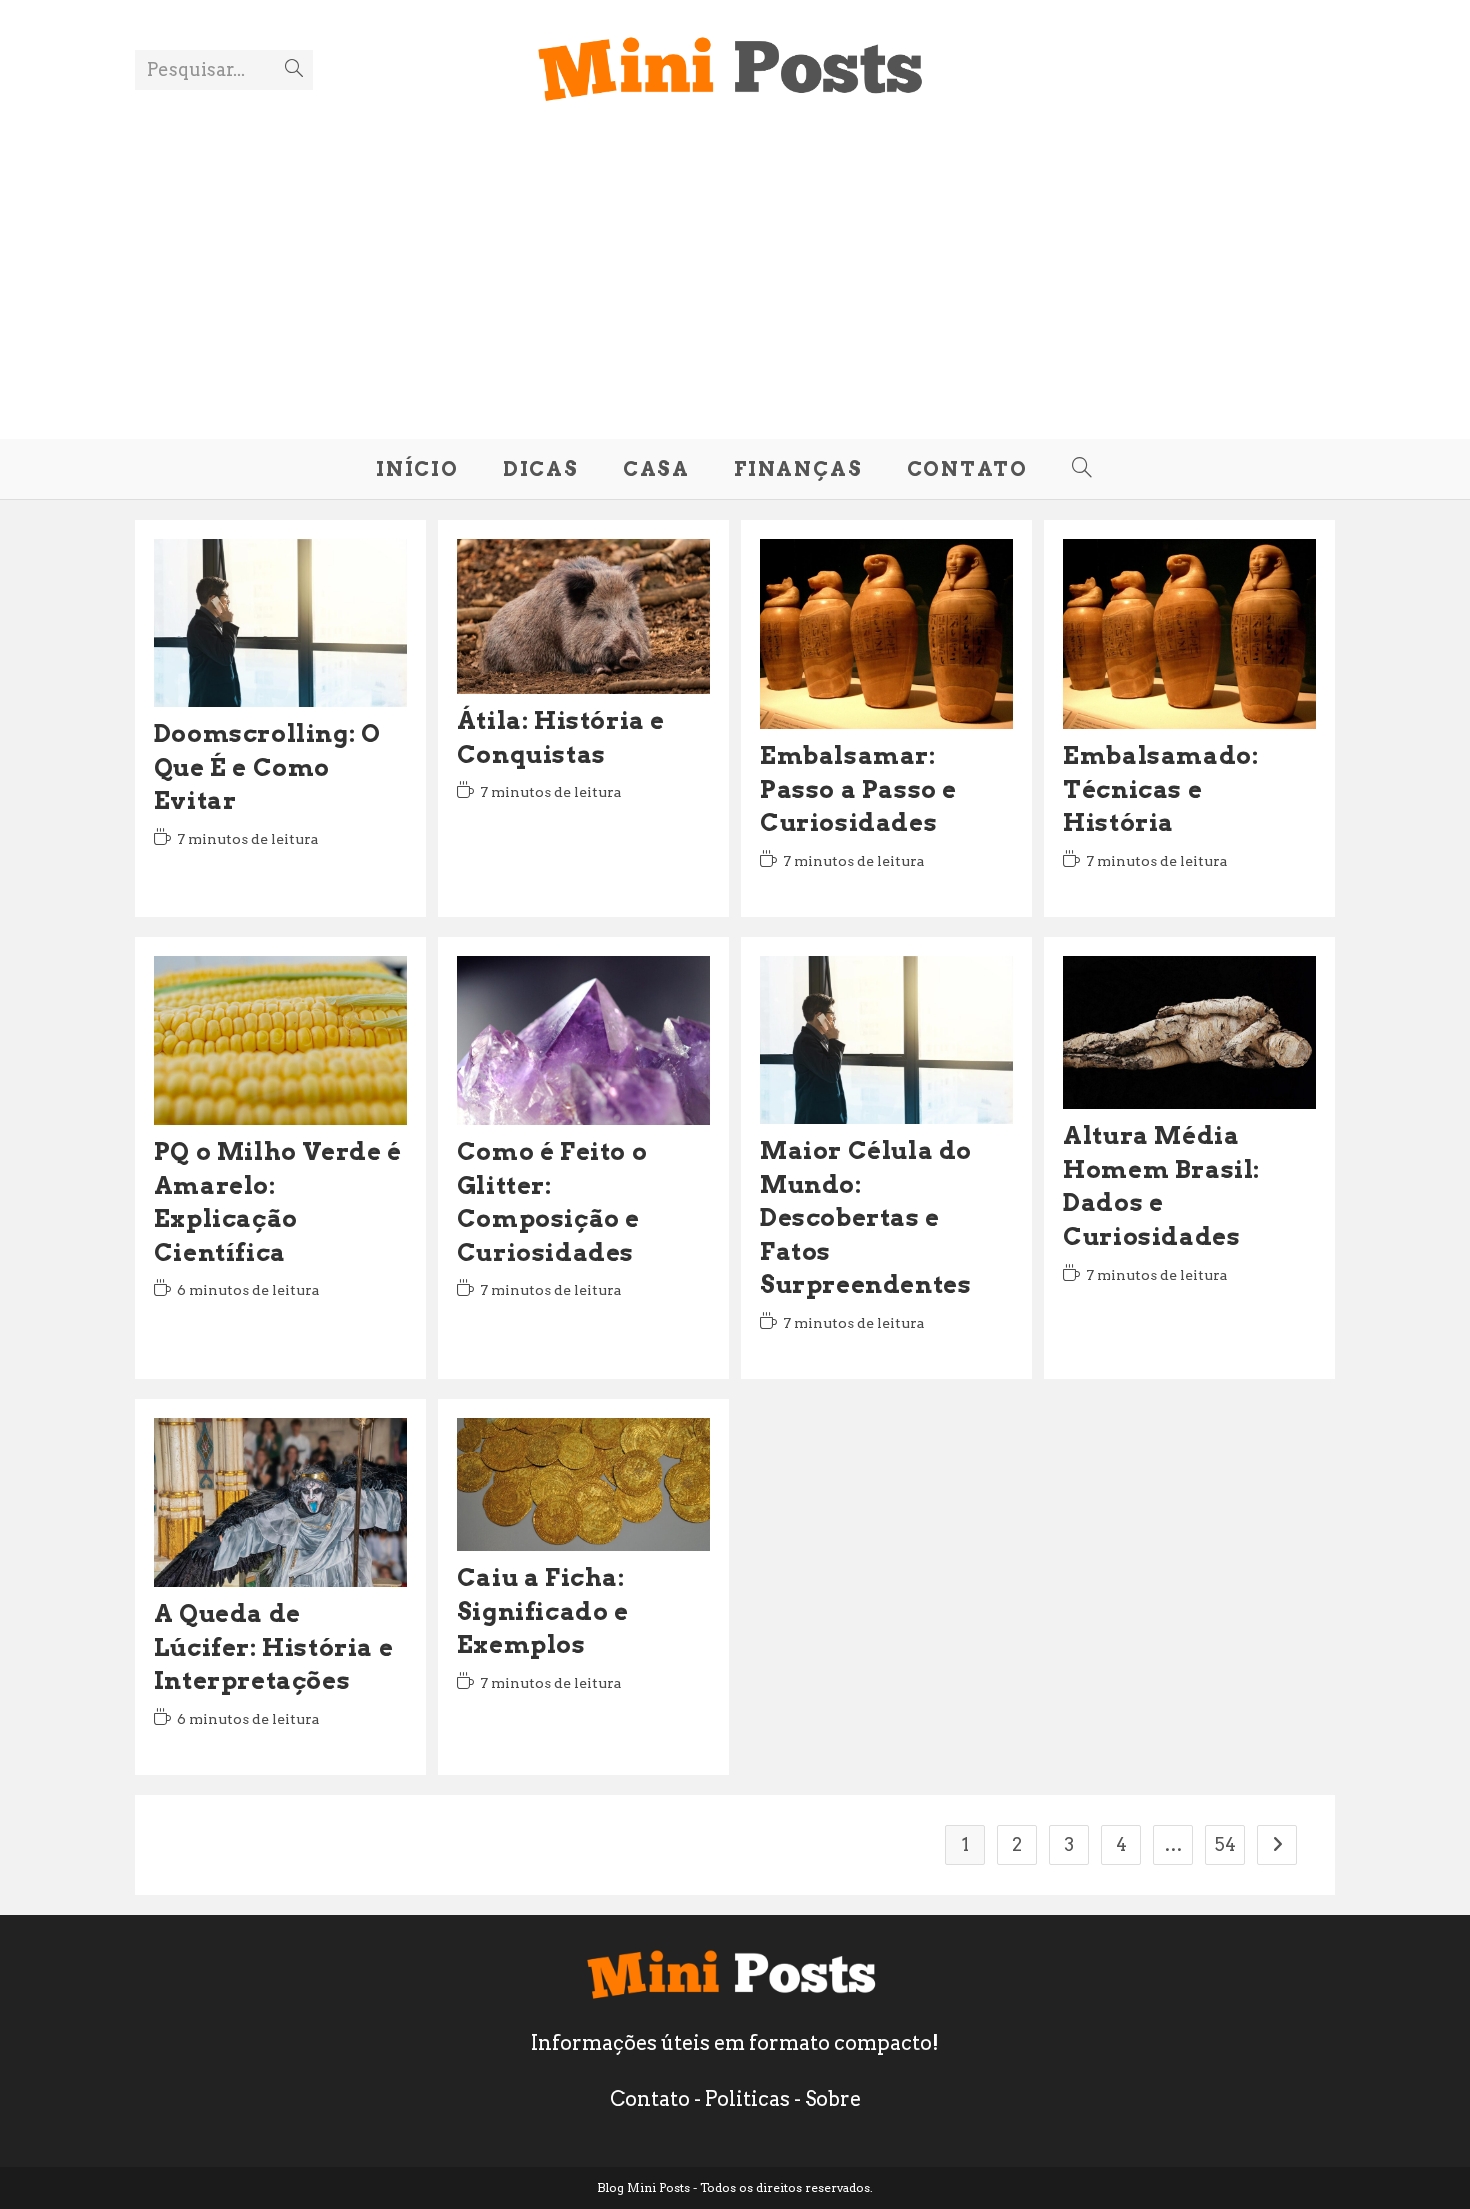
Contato (650, 2099)
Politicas (747, 2099)
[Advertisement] (735, 259)
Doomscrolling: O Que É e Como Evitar (267, 767)
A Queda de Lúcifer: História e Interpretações (273, 1647)
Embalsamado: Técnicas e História (1160, 789)
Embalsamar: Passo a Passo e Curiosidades (858, 789)
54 (1225, 1844)
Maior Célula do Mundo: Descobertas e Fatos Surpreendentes (866, 1217)
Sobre (833, 2099)
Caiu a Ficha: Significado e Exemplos (543, 1611)
